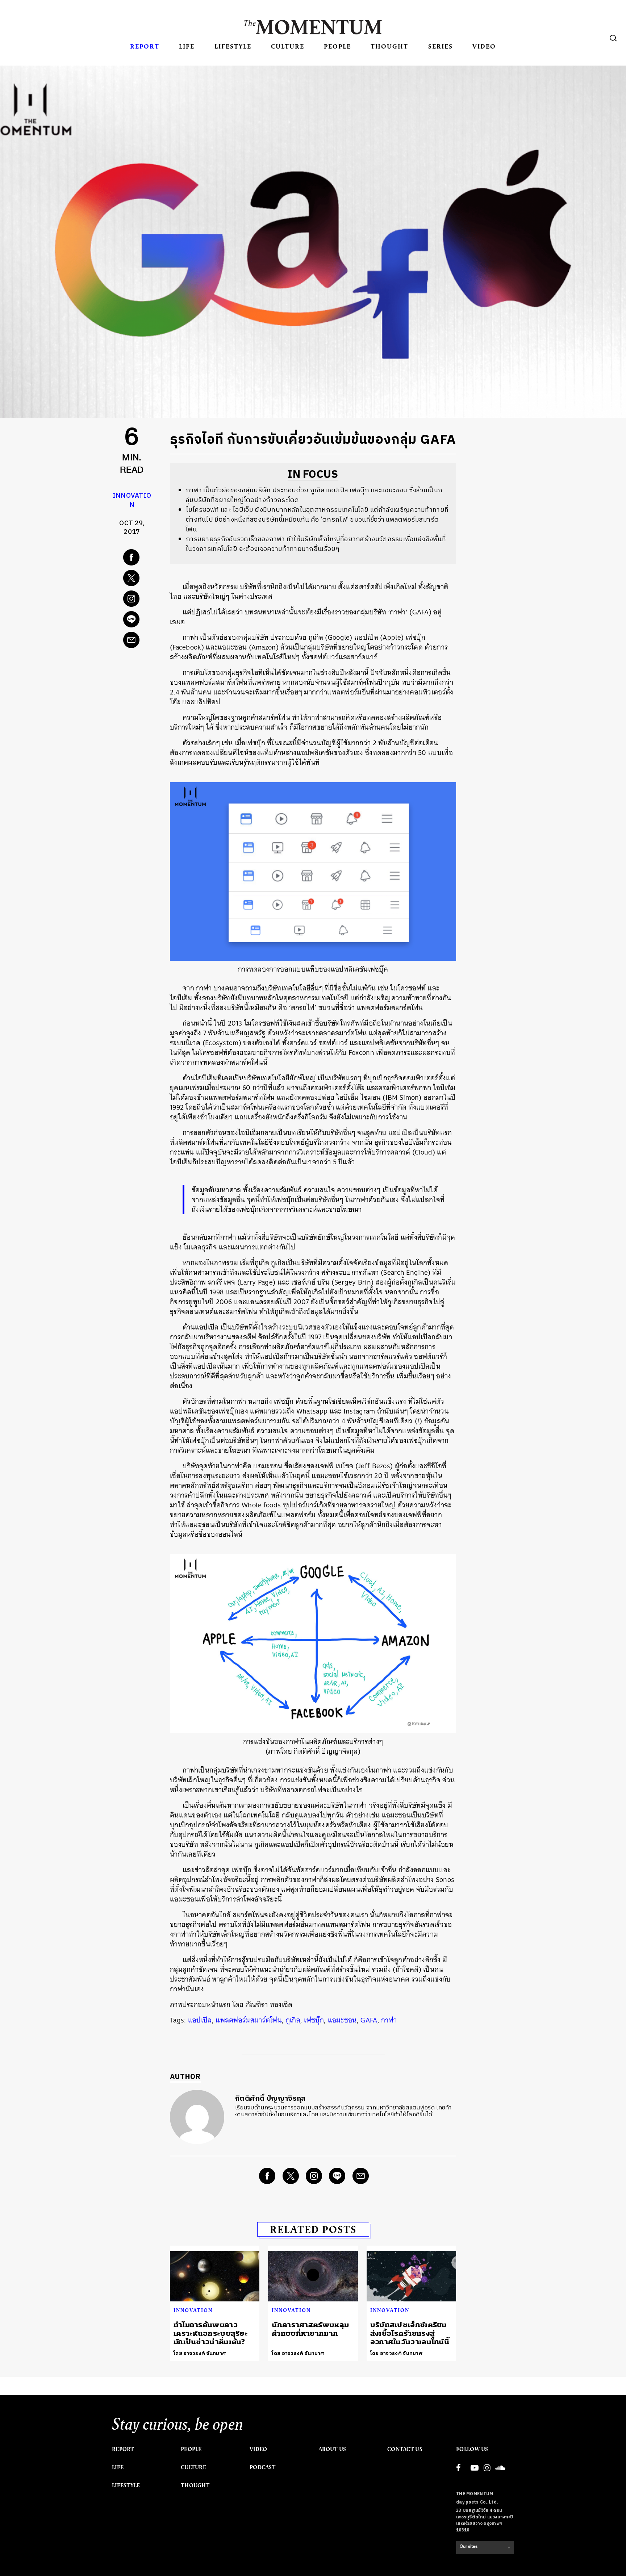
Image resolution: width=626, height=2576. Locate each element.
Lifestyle (233, 46)
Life (187, 46)
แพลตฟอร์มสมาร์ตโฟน (249, 2020)
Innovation (132, 500)
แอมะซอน (342, 2020)
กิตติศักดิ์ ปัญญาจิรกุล (270, 2099)
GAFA (369, 2020)
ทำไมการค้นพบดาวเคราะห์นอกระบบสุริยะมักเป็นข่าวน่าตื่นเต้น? (211, 2333)
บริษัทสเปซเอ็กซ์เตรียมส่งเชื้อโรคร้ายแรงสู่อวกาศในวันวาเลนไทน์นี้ (410, 2333)
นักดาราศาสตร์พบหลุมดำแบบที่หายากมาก (310, 2329)
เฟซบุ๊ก (314, 2020)
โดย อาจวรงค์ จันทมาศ (200, 2353)
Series (441, 46)
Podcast (263, 2467)
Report (145, 46)
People (337, 46)
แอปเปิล (200, 2020)
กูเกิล (293, 2020)
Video (484, 46)
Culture (288, 46)
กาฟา (389, 2020)
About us (332, 2449)
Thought (389, 46)
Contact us (405, 2449)
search (613, 38)
